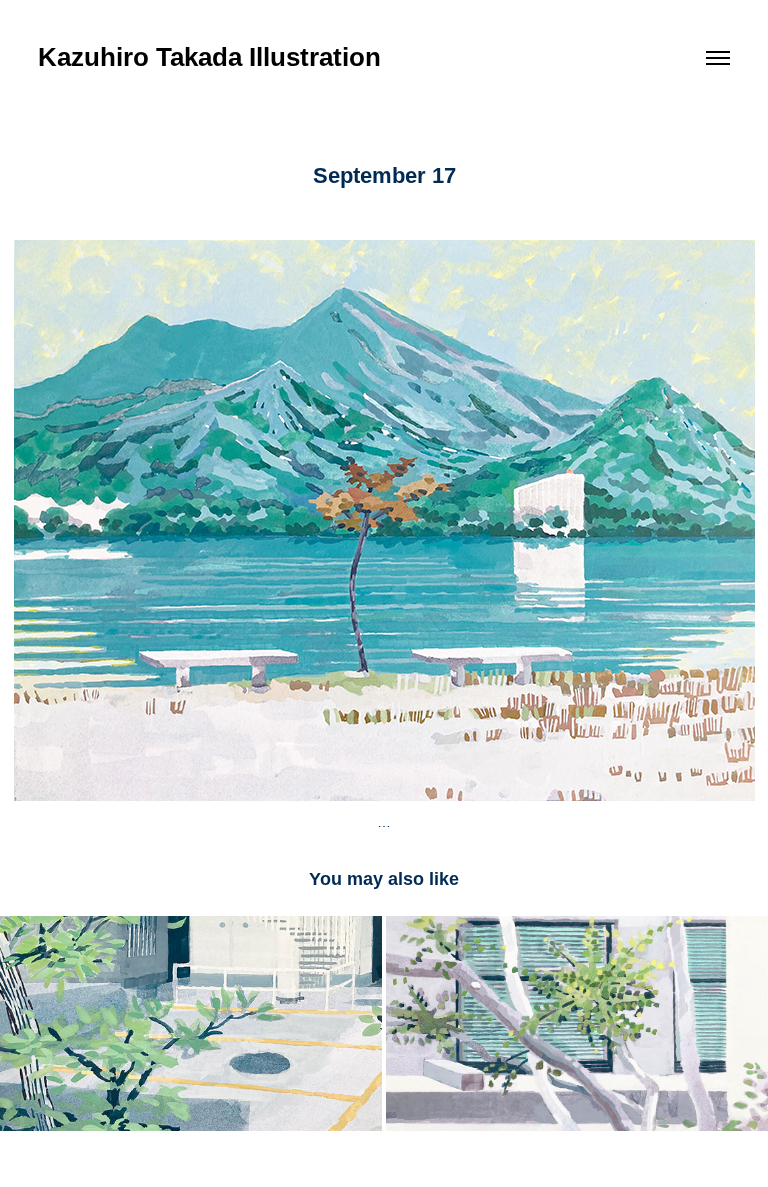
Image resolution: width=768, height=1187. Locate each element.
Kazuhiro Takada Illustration (209, 57)
